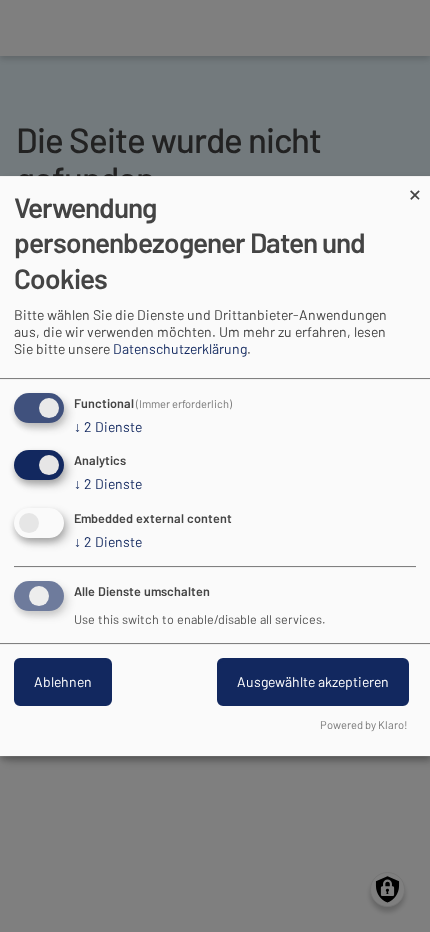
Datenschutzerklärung (180, 348)
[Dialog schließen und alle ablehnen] (415, 188)
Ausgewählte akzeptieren (313, 681)
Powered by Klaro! (364, 724)
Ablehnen (63, 681)
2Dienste (108, 426)
